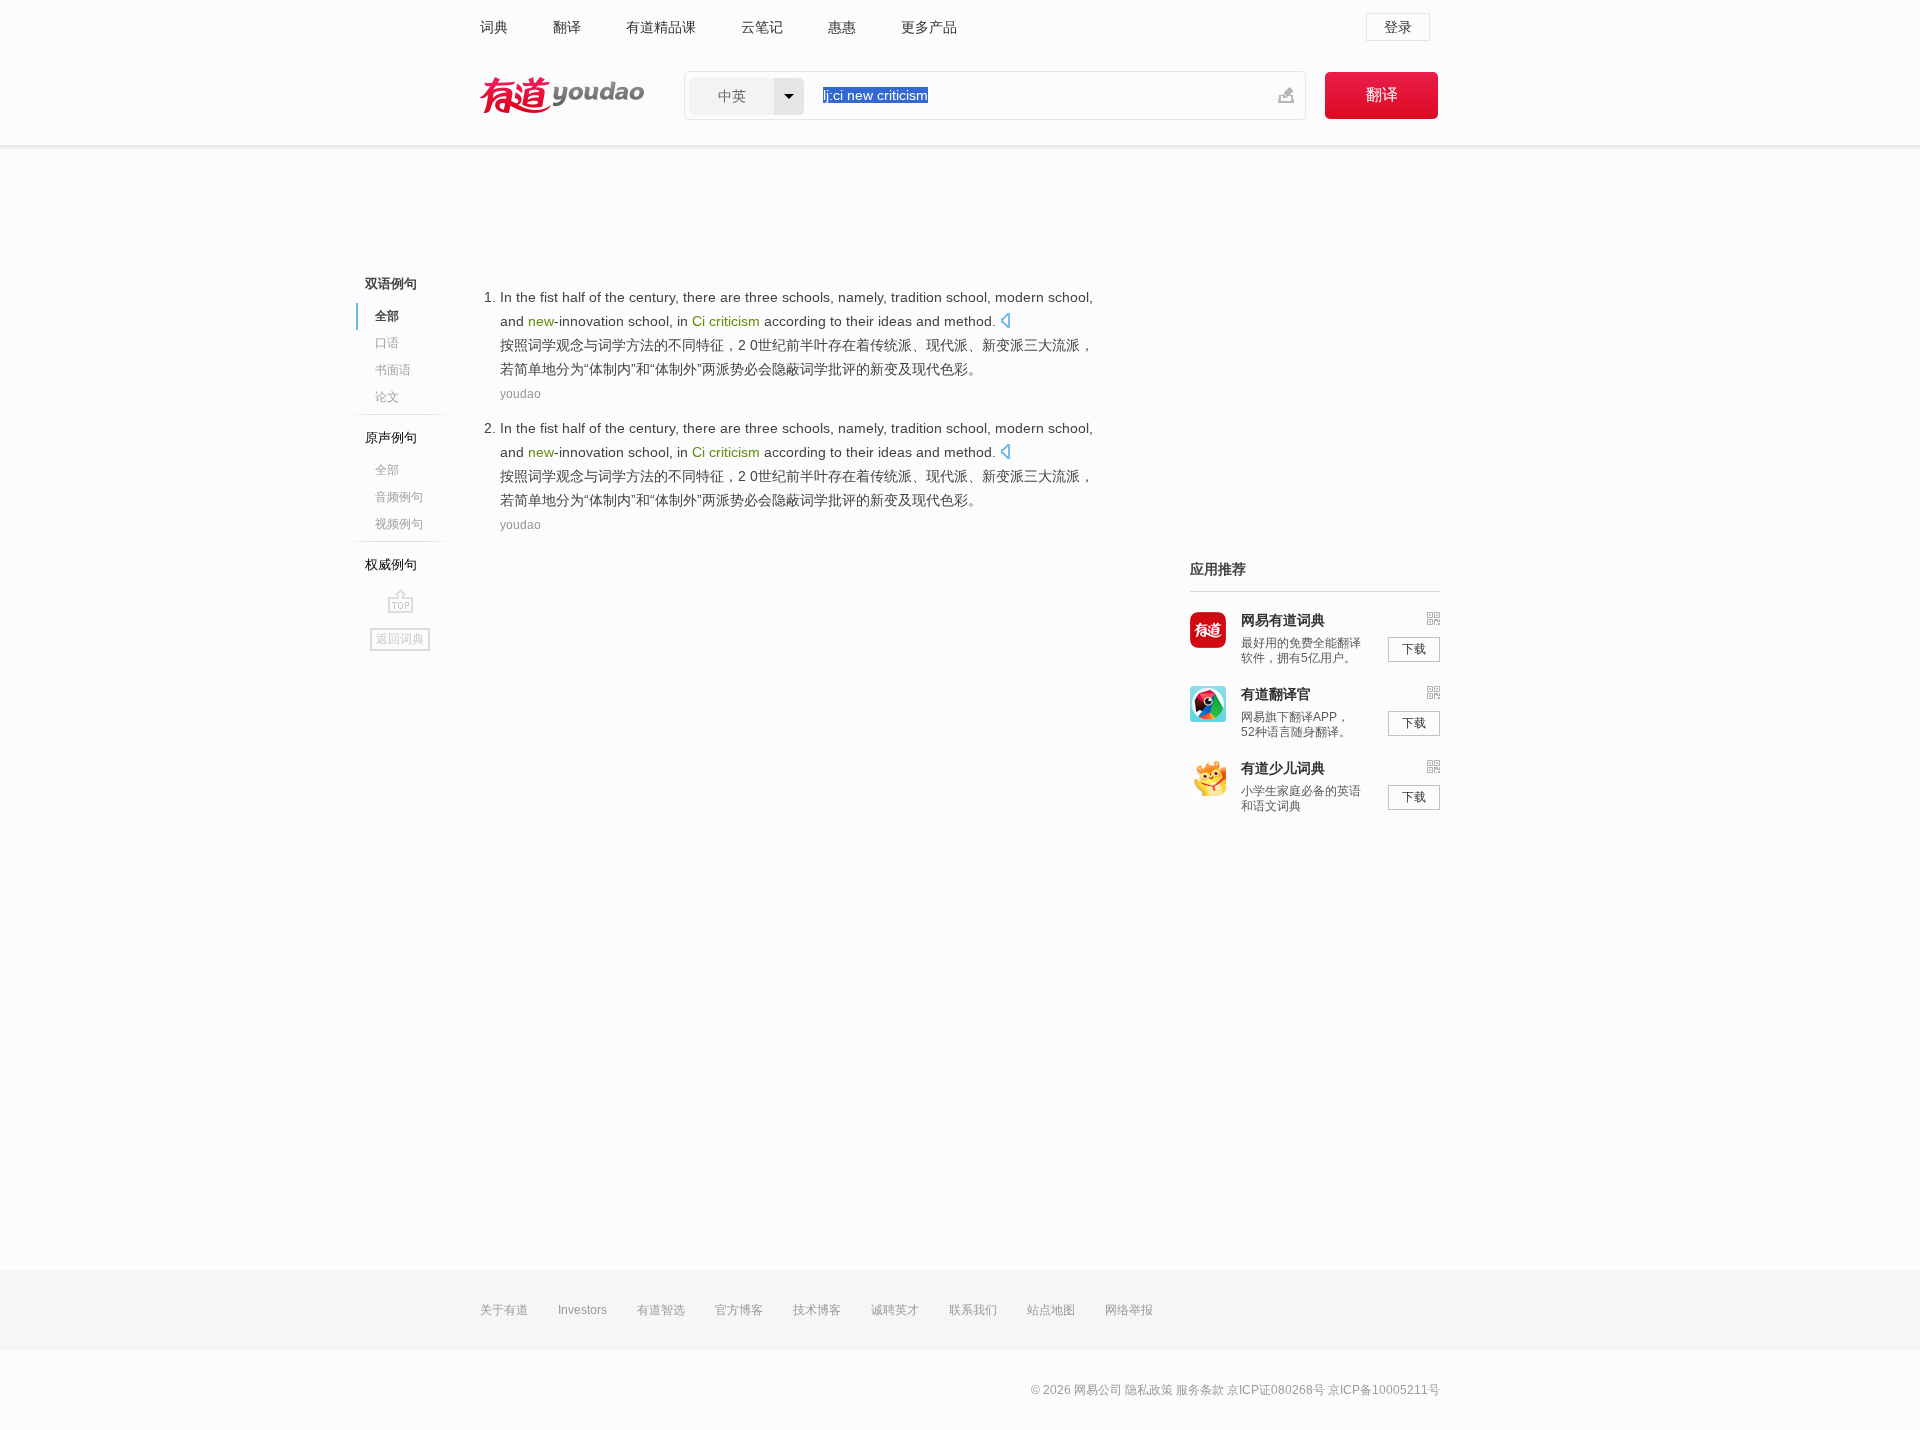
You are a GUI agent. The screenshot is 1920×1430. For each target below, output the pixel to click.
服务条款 (1200, 1390)
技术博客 (817, 1310)
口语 (387, 343)
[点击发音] (1005, 322)
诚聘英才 (895, 1310)
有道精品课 (661, 27)
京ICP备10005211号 (1384, 1390)
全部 (387, 470)
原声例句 (391, 437)
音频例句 (399, 497)
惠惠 (842, 27)
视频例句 (399, 524)
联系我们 (973, 1310)
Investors (582, 1310)
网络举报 (1129, 1310)
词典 (494, 27)
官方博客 (739, 1310)
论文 (387, 397)
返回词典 (400, 639)
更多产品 (929, 27)
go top (400, 601)
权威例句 (391, 564)
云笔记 (762, 27)
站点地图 (1051, 1310)
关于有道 (504, 1310)
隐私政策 (1149, 1390)
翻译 (567, 27)
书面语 (393, 370)
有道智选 (661, 1310)
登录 (1398, 27)
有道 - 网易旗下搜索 (562, 95)
